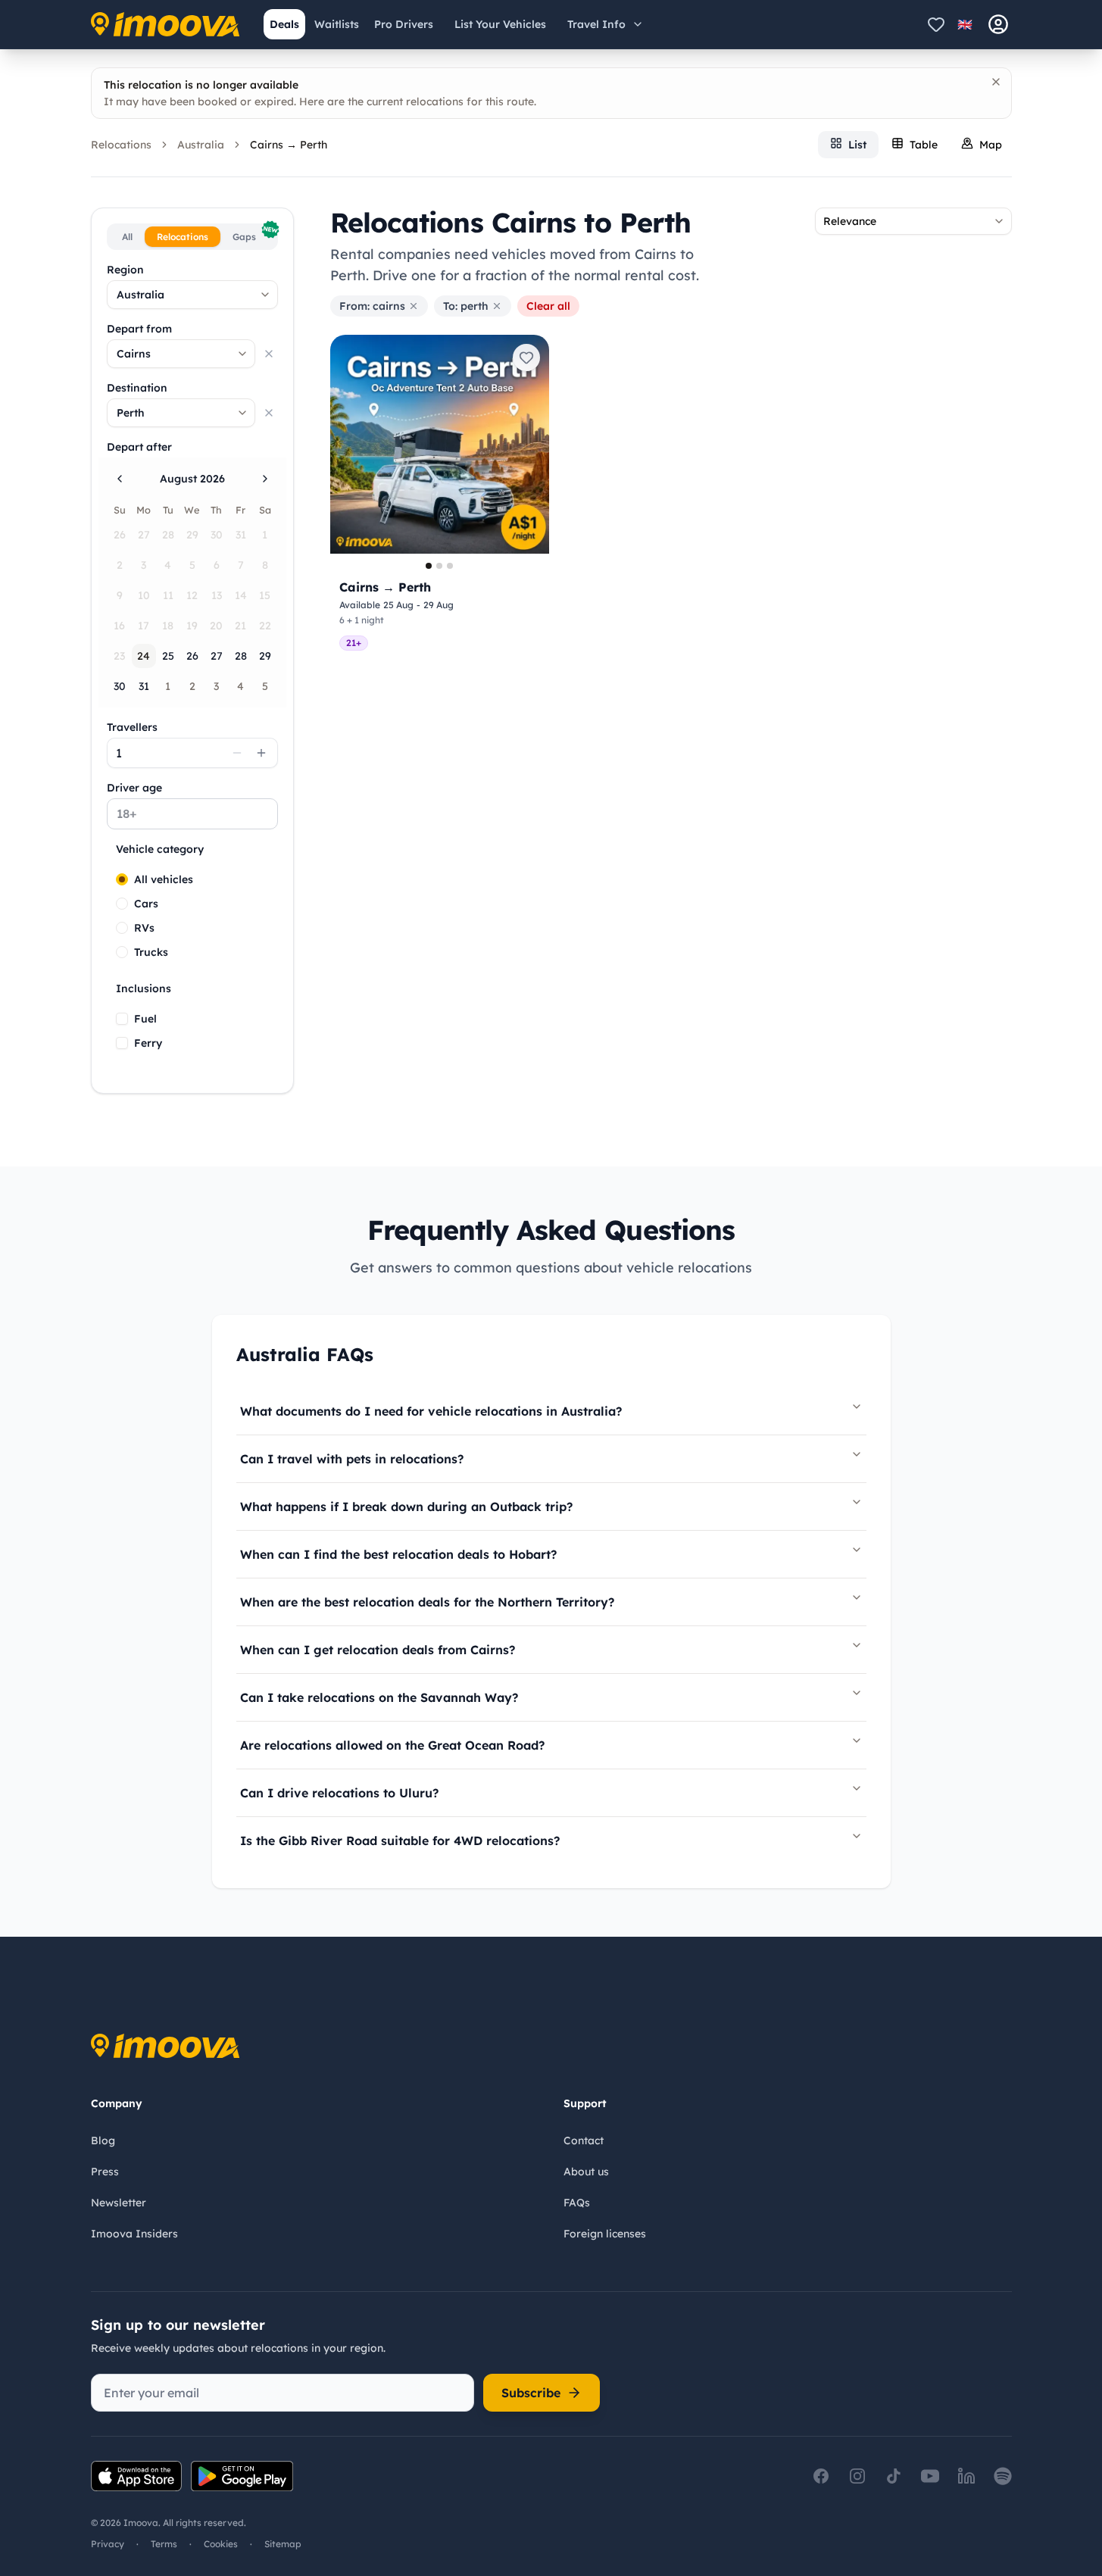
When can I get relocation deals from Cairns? (378, 1650)
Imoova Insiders (134, 2234)
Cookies (221, 2544)
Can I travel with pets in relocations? (352, 1459)
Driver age (134, 788)
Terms (164, 2544)
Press (105, 2172)
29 (265, 656)
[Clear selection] (269, 354)
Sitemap (283, 2544)
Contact (584, 2140)
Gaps (253, 234)
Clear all (548, 306)
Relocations (121, 145)
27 (217, 656)
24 (144, 656)
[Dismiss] (996, 82)
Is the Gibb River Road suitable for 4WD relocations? (400, 1841)
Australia (201, 145)
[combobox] (192, 295)
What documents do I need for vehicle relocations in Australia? (431, 1411)
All (127, 237)
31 (144, 686)
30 (120, 686)
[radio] (122, 879)
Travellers (132, 727)
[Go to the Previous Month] (120, 479)
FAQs (577, 2203)
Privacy (108, 2544)
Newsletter (119, 2203)
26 (192, 656)
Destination (137, 388)
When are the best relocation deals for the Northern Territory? (427, 1602)
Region (125, 270)
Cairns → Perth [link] (289, 145)
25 (168, 656)
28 (241, 656)
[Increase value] (261, 753)
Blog (103, 2140)
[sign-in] (998, 24)
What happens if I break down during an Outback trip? (406, 1507)
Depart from (139, 329)
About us (586, 2172)
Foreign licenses (605, 2234)
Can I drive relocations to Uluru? (339, 1793)
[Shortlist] (936, 24)
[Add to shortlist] (526, 358)
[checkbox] (122, 1019)
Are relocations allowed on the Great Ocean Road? (392, 1745)
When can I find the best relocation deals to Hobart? (398, 1554)
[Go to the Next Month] (265, 479)
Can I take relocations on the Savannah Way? (379, 1697)
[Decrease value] (237, 753)
